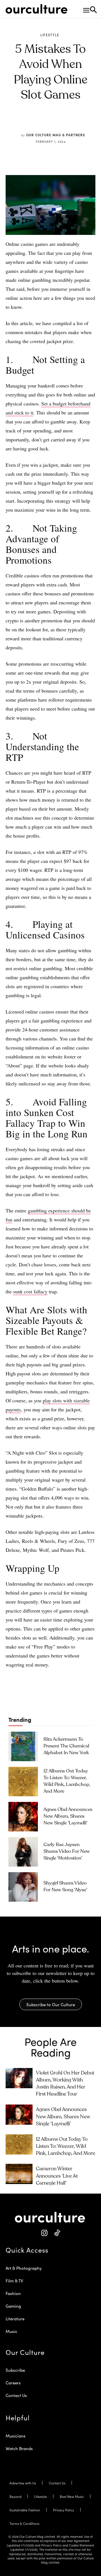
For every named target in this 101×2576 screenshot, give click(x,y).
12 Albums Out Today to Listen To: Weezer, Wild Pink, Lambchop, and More (66, 2146)
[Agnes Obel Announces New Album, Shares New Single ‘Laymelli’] (23, 1817)
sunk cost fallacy (30, 1291)
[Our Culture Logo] (36, 9)
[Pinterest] (46, 122)
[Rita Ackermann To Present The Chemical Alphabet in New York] (23, 1746)
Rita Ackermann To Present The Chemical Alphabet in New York (66, 1746)
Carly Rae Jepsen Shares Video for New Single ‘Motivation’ (67, 1851)
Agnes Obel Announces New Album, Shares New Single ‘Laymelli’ (68, 1816)
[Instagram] (44, 2233)
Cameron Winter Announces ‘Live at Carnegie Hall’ (57, 2176)
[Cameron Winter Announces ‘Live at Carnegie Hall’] (19, 2174)
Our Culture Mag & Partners (56, 135)
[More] (85, 122)
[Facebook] (33, 122)
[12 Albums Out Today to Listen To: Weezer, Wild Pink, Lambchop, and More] (23, 1782)
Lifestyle (50, 35)
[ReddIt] (59, 122)
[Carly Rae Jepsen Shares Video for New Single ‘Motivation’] (23, 1852)
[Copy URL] (72, 122)
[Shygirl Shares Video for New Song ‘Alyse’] (23, 1887)
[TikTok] (57, 2233)
